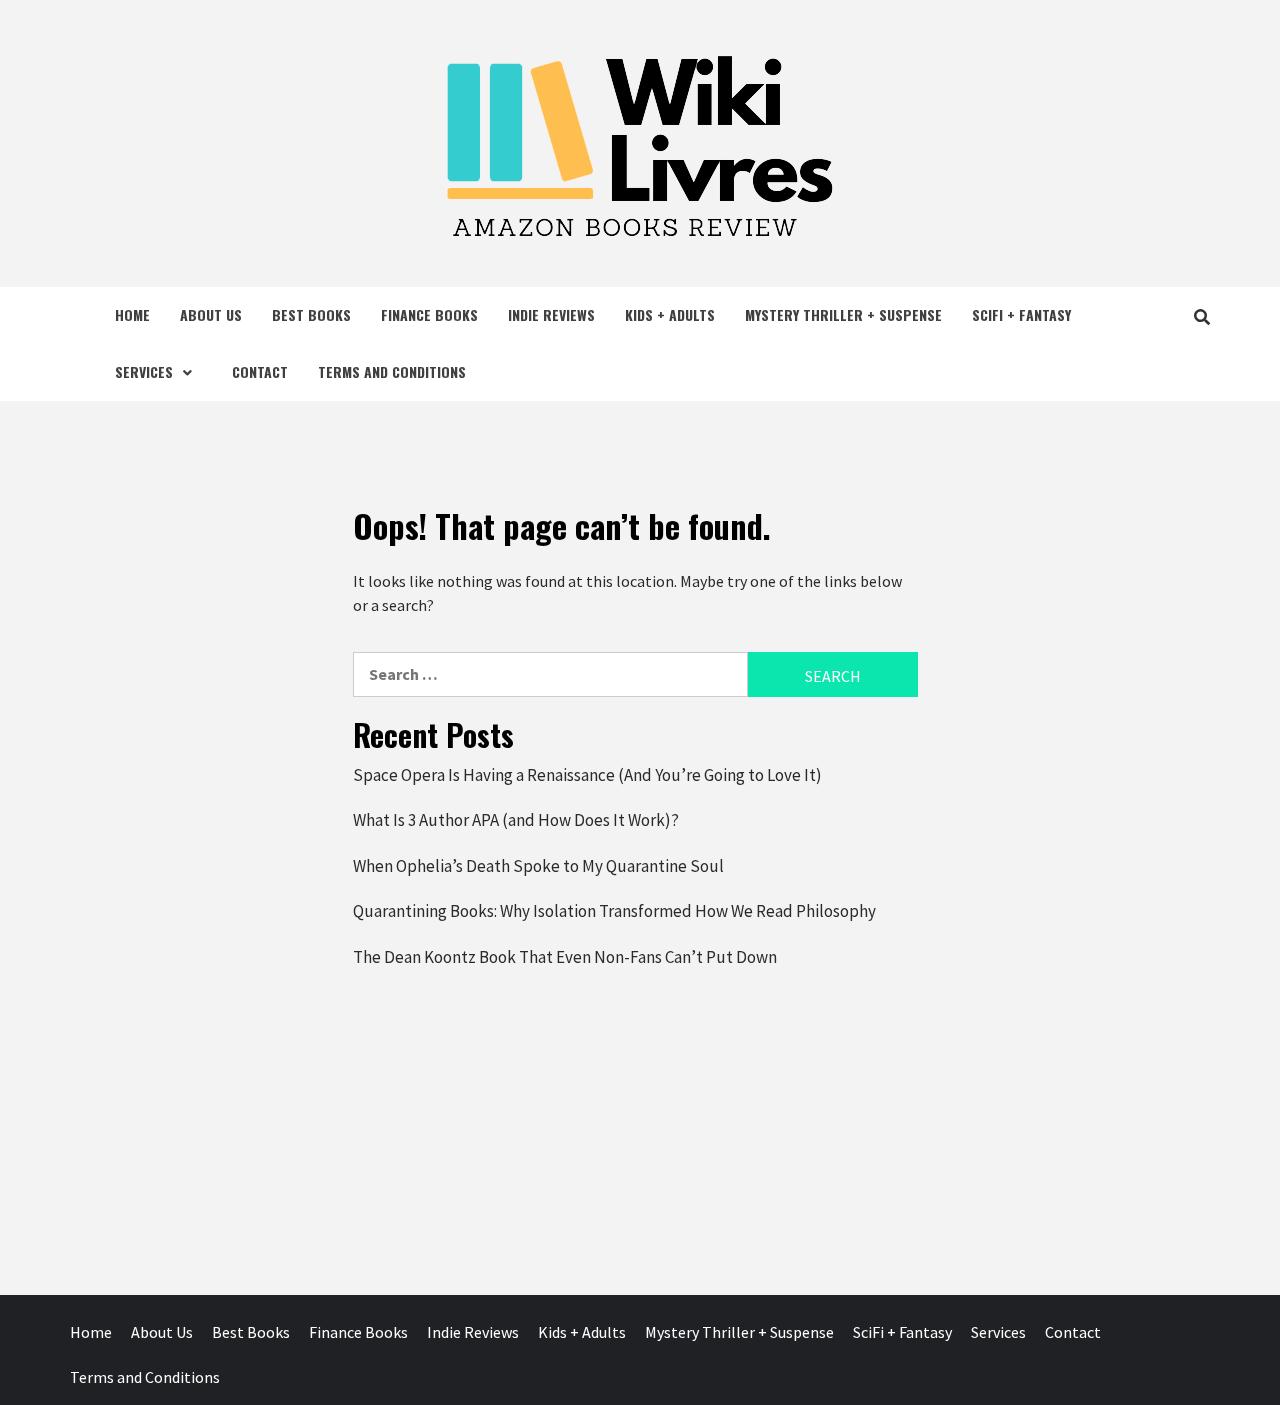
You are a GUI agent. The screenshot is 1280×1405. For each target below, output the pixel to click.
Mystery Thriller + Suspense (843, 314)
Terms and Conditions (392, 371)
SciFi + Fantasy (1021, 314)
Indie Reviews (551, 314)
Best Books (311, 314)
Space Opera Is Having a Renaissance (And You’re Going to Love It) (587, 775)
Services (144, 371)
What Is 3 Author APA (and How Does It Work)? (516, 820)
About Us (211, 314)
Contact (260, 371)
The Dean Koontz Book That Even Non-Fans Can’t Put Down (565, 957)
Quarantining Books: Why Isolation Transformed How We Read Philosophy (614, 911)
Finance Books (429, 314)
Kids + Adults (670, 314)
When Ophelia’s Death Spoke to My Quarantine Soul (538, 866)
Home (132, 314)
